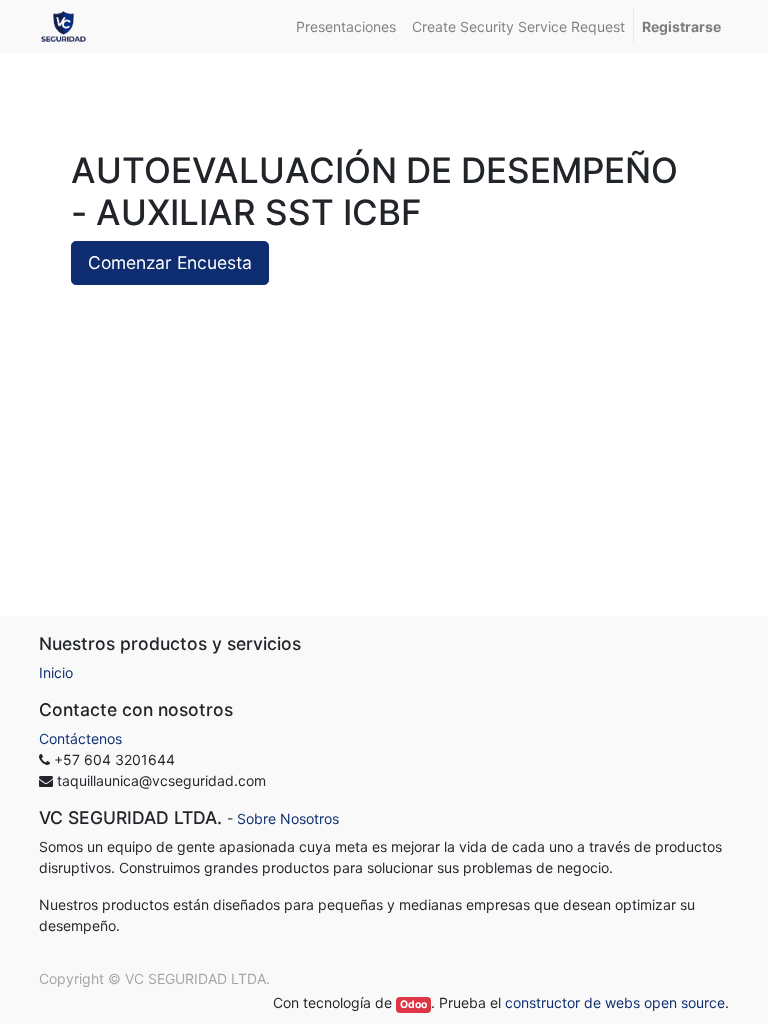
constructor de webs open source (615, 1002)
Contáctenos (80, 738)
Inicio (56, 672)
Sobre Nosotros (288, 818)
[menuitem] (346, 26)
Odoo (413, 1004)
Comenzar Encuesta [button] (170, 262)
